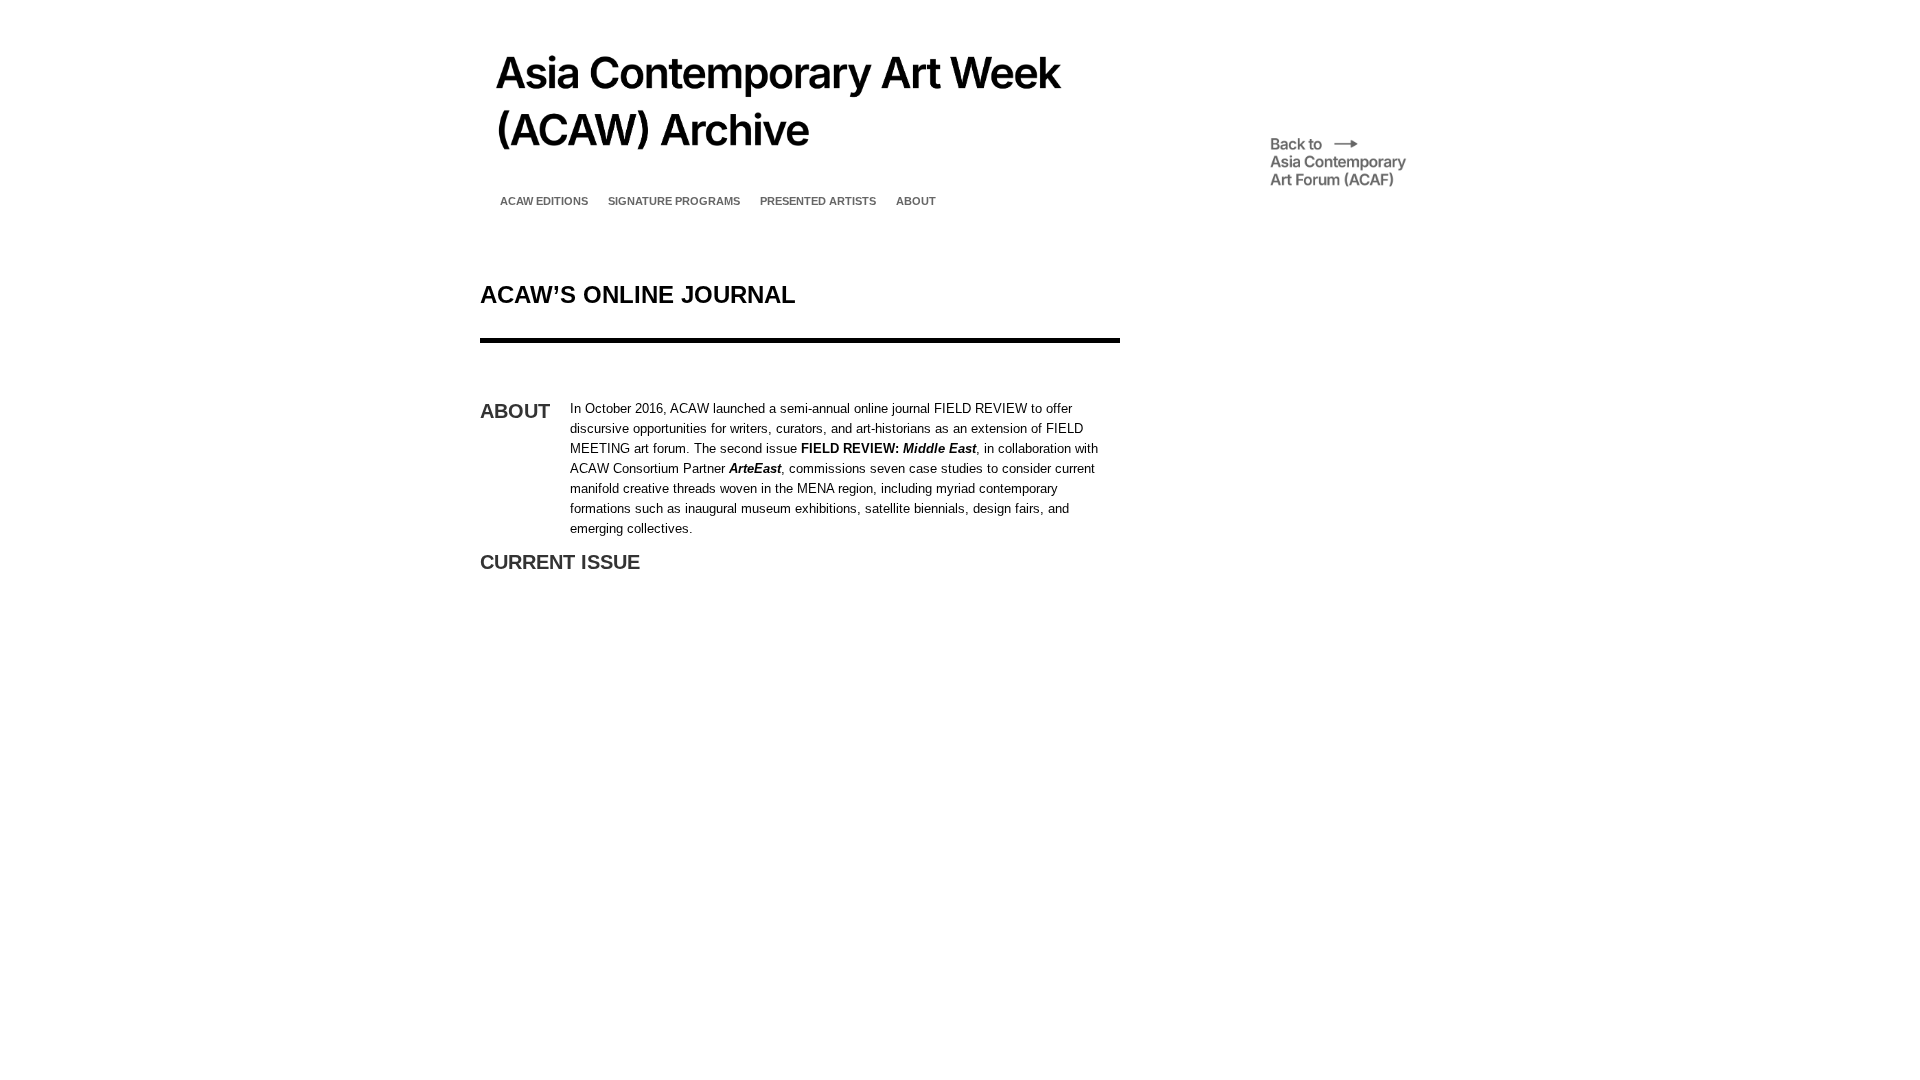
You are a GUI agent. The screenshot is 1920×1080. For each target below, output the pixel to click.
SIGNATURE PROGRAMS (674, 201)
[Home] (775, 174)
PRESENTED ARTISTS (818, 201)
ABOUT (916, 201)
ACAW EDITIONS (544, 201)
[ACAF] (1355, 185)
